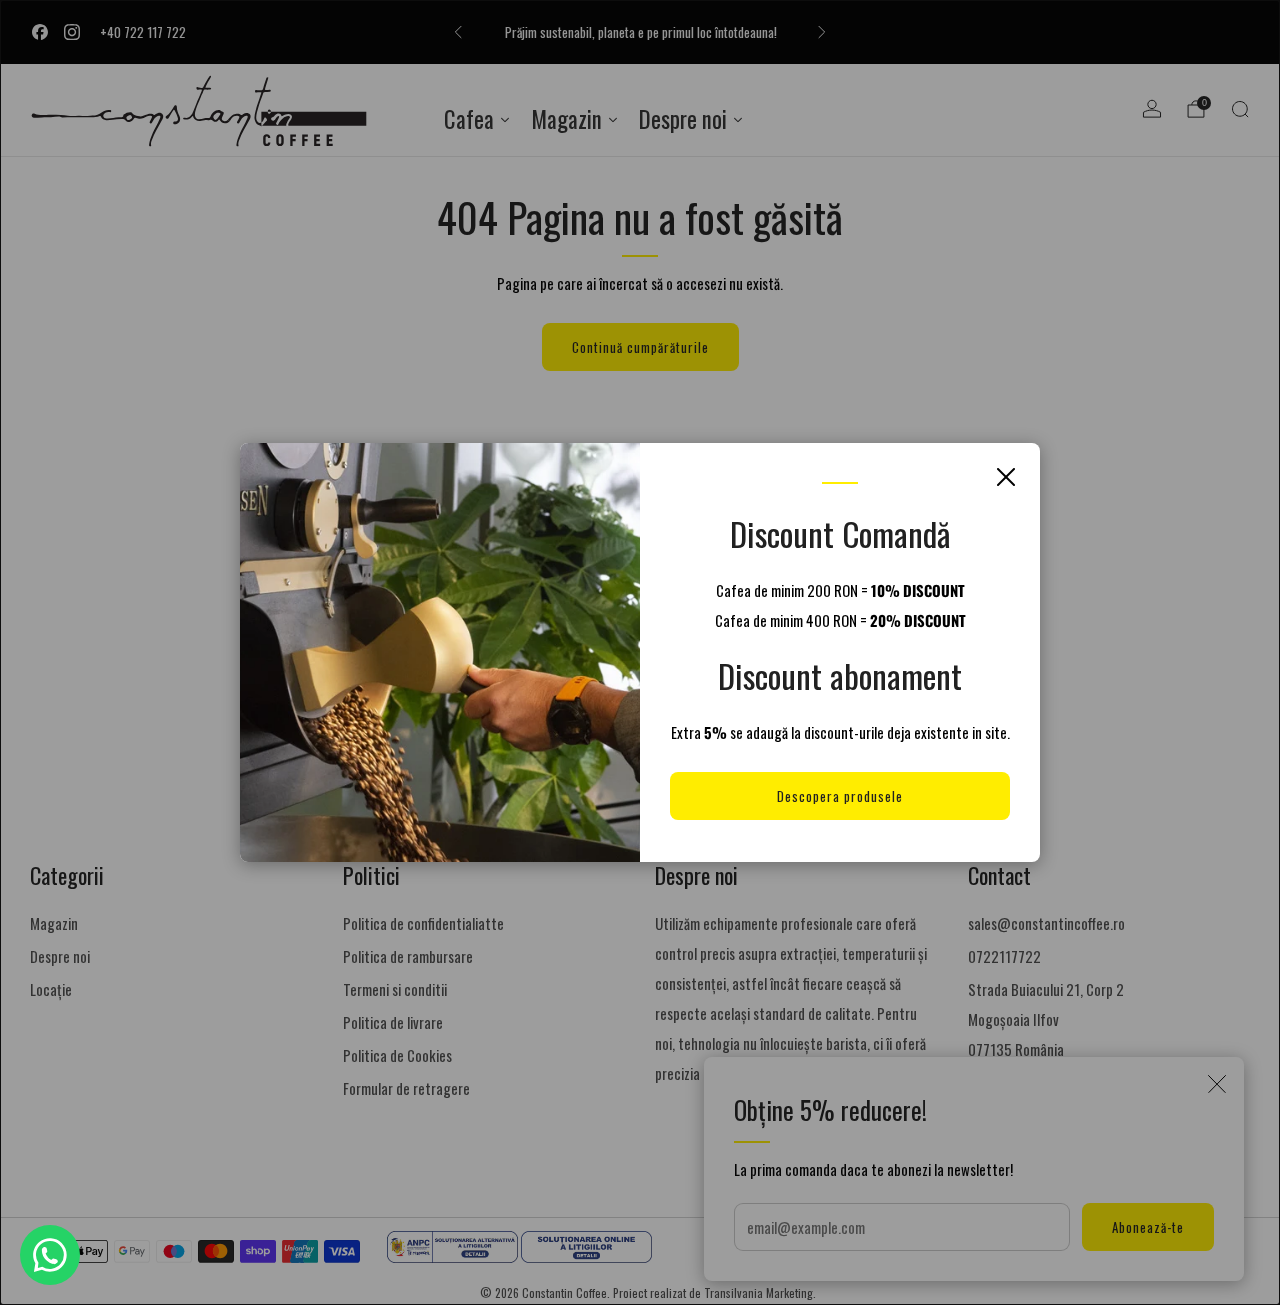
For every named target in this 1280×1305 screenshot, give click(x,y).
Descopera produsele (840, 796)
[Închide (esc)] (1006, 477)
